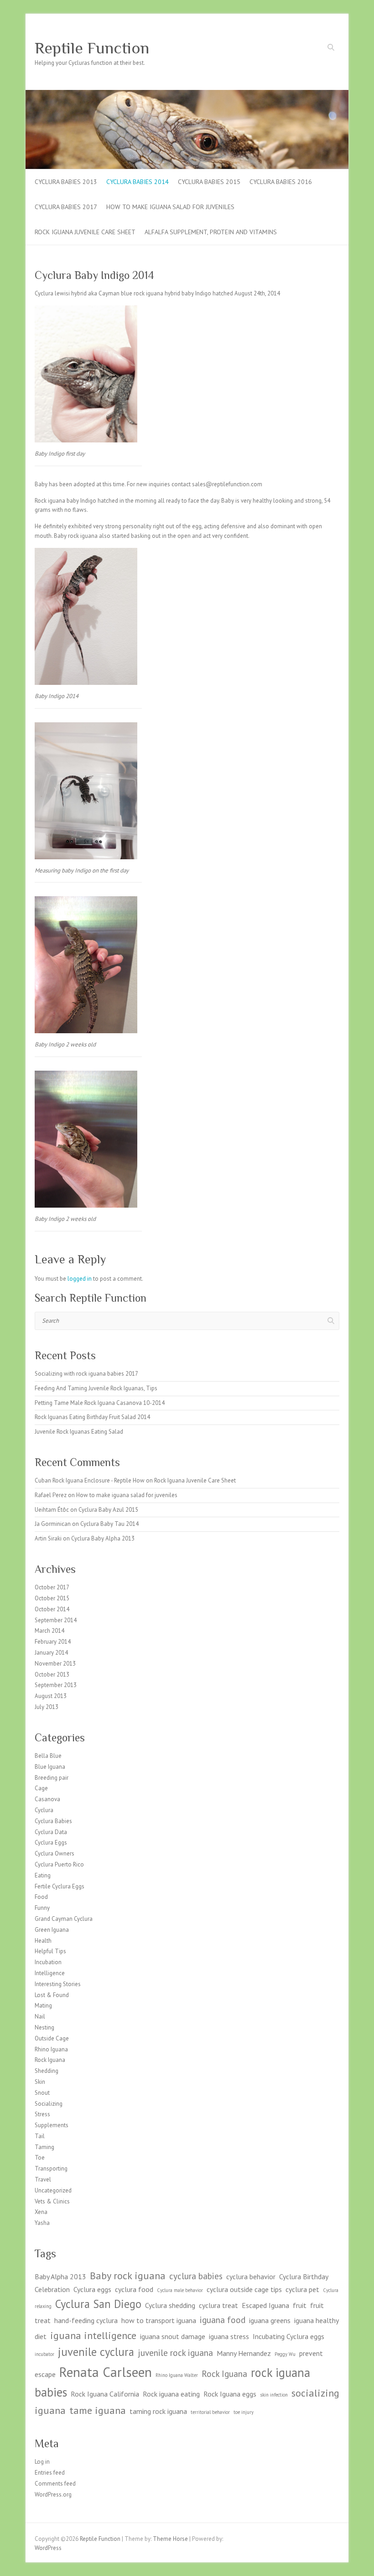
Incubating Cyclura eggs (288, 2336)
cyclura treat (218, 2305)
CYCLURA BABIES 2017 (66, 207)
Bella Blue (48, 1756)
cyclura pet (302, 2289)
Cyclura (44, 1810)
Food (41, 1897)
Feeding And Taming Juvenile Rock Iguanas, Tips (96, 1388)
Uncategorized (53, 2190)
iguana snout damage (173, 2336)
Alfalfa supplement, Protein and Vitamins (211, 232)
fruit (300, 2305)
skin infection (274, 2395)
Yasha (42, 2223)
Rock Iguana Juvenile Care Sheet (85, 232)
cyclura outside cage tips (244, 2289)
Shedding (47, 2071)
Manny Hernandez (244, 2353)
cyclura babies (196, 2276)
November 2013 (55, 1664)
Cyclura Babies (53, 1821)
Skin (40, 2082)
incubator (44, 2354)
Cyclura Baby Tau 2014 (109, 1524)
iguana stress (229, 2336)
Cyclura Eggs (51, 1843)
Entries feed (50, 2473)
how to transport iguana (159, 2320)
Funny (42, 1908)
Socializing (49, 2104)
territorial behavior (210, 2412)
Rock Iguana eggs (230, 2394)
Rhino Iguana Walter (177, 2375)
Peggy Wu (285, 2354)
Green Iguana (52, 1930)
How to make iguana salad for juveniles (170, 207)
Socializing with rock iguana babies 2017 (86, 1374)
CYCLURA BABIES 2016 (281, 182)
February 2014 (53, 1642)
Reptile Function (92, 48)
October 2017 (52, 1587)
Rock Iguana (50, 2060)
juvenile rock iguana (175, 2353)
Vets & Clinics (52, 2201)
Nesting (44, 2027)
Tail (40, 2136)
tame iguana (98, 2410)
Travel (43, 2179)
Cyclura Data (51, 1832)
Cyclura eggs (92, 2289)
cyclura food (134, 2289)
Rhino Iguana (51, 2049)
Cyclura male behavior (180, 2290)
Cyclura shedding (170, 2305)
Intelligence (50, 1973)
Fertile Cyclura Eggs (60, 1886)
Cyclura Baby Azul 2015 (108, 1510)
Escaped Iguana (265, 2305)
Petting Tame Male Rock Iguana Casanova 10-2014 (100, 1403)
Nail (40, 2016)
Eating (43, 1875)
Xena (41, 2212)
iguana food (223, 2320)
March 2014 (49, 1631)
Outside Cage (52, 2038)
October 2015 (52, 1598)
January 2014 (51, 1653)
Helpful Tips (50, 1951)
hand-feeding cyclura (86, 2320)
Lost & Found (52, 1995)
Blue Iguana (50, 1767)
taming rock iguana (158, 2411)
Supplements (52, 2125)
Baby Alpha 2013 (60, 2276)
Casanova (47, 1799)
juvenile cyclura (96, 2352)
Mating (43, 2006)
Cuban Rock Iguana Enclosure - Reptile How (90, 1480)
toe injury (244, 2412)
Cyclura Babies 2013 (66, 182)
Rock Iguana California (105, 2394)
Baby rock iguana (128, 2275)
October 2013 (52, 1674)
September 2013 (56, 1685)
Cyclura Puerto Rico (59, 1864)
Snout (42, 2093)
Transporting (51, 2169)
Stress (42, 2114)
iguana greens (270, 2320)
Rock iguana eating (171, 2394)
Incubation (48, 1962)
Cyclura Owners (55, 1853)
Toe (40, 2158)
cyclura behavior (251, 2276)
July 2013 (47, 1707)
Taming (44, 2147)
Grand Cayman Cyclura (64, 1919)
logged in (80, 1279)
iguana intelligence (93, 2335)
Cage (41, 1788)
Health (43, 1941)
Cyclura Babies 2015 (209, 182)
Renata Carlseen (106, 2372)
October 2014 (52, 1609)
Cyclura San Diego (98, 2304)
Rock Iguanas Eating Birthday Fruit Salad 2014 (92, 1417)
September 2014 (56, 1620)
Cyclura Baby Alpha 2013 (103, 1538)
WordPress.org (53, 2495)
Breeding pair (52, 1778)
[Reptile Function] (187, 94)
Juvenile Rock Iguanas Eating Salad (79, 1432)
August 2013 (51, 1696)
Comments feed (55, 2484)
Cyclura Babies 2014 (138, 182)
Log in (42, 2462)
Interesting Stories (58, 1984)
